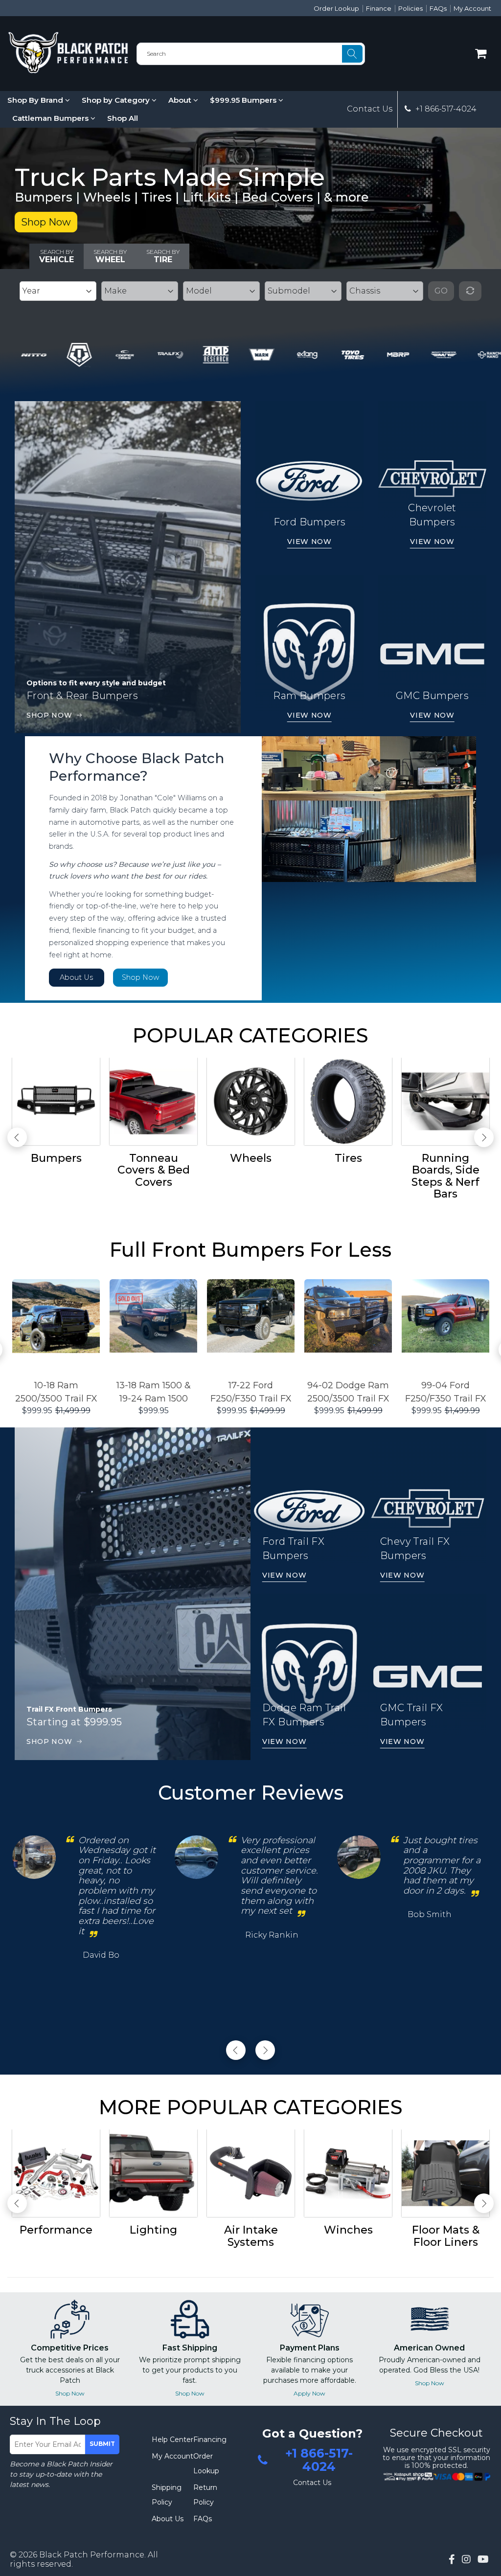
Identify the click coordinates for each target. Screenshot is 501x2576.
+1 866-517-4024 (445, 109)
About (181, 100)
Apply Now (309, 2393)
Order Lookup (336, 8)
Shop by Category (117, 100)
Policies (410, 8)
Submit (102, 2444)
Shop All (123, 118)
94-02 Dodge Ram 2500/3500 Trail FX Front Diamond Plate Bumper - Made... (348, 1393)
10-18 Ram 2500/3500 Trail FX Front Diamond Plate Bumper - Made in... (56, 1393)
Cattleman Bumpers (51, 118)
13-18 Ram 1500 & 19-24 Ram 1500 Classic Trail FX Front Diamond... (154, 1393)
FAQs (438, 8)
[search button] (352, 54)
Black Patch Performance (92, 2555)
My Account (472, 8)
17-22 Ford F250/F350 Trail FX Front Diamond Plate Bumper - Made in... (251, 1393)
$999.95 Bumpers (244, 100)
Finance (379, 8)
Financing (210, 2440)
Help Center (172, 2440)
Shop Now (46, 222)
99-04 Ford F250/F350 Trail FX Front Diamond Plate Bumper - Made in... (446, 1393)
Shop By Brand (36, 100)
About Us (77, 977)
